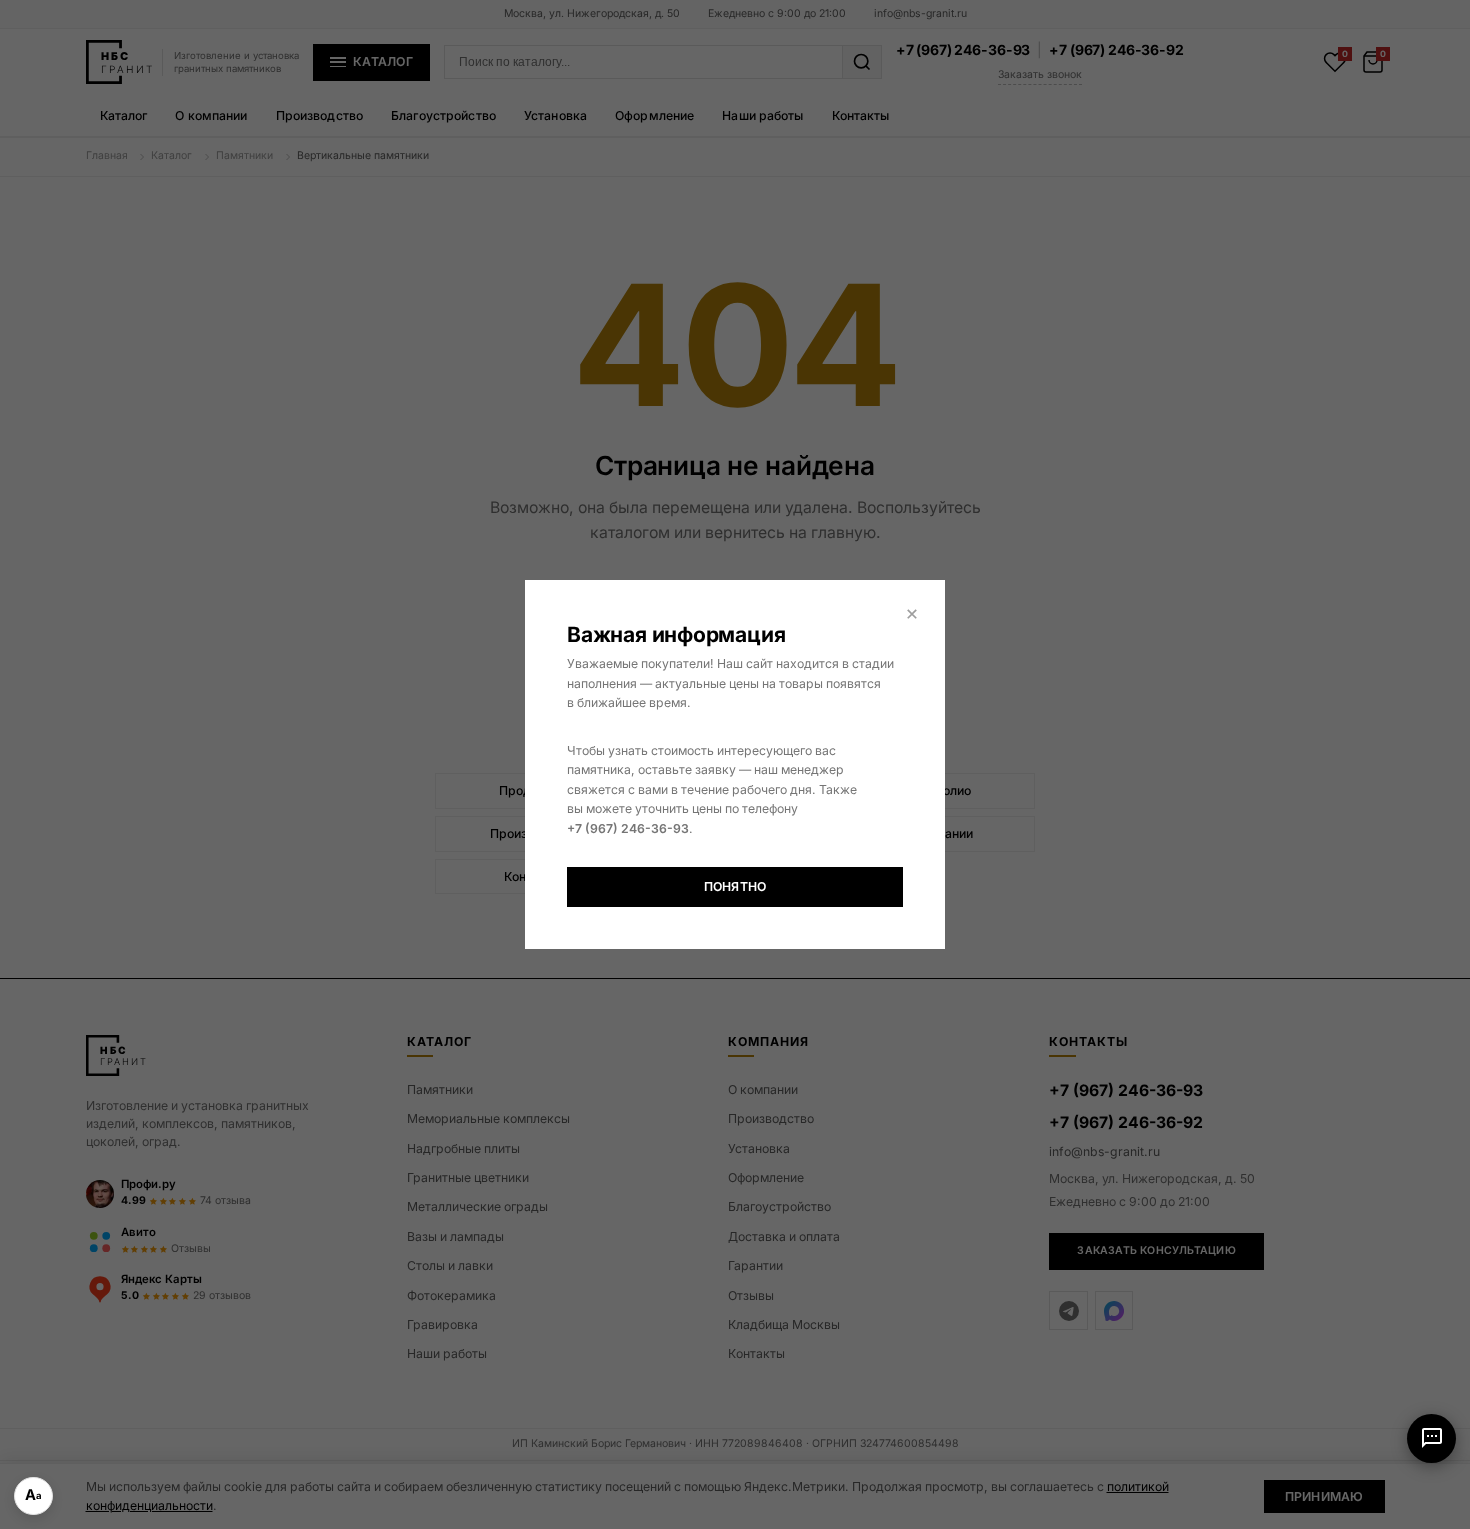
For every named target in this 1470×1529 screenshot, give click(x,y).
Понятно (735, 886)
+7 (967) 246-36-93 (628, 828)
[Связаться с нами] (1431, 1438)
